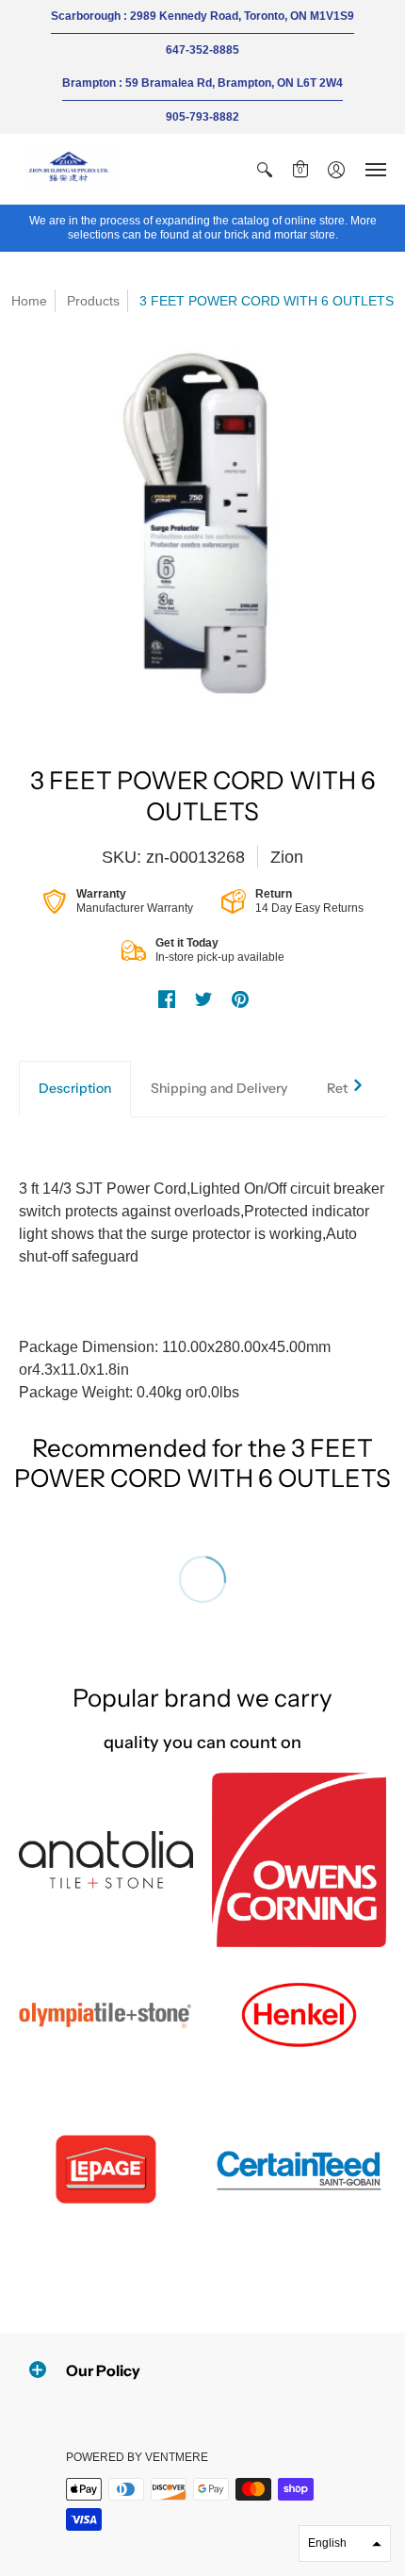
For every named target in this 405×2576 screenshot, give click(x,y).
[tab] (75, 1089)
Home (29, 301)
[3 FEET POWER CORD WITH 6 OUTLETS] (202, 534)
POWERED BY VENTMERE (137, 2457)
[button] (265, 169)
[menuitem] (265, 169)
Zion (287, 857)
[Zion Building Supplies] (71, 169)
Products (93, 301)
